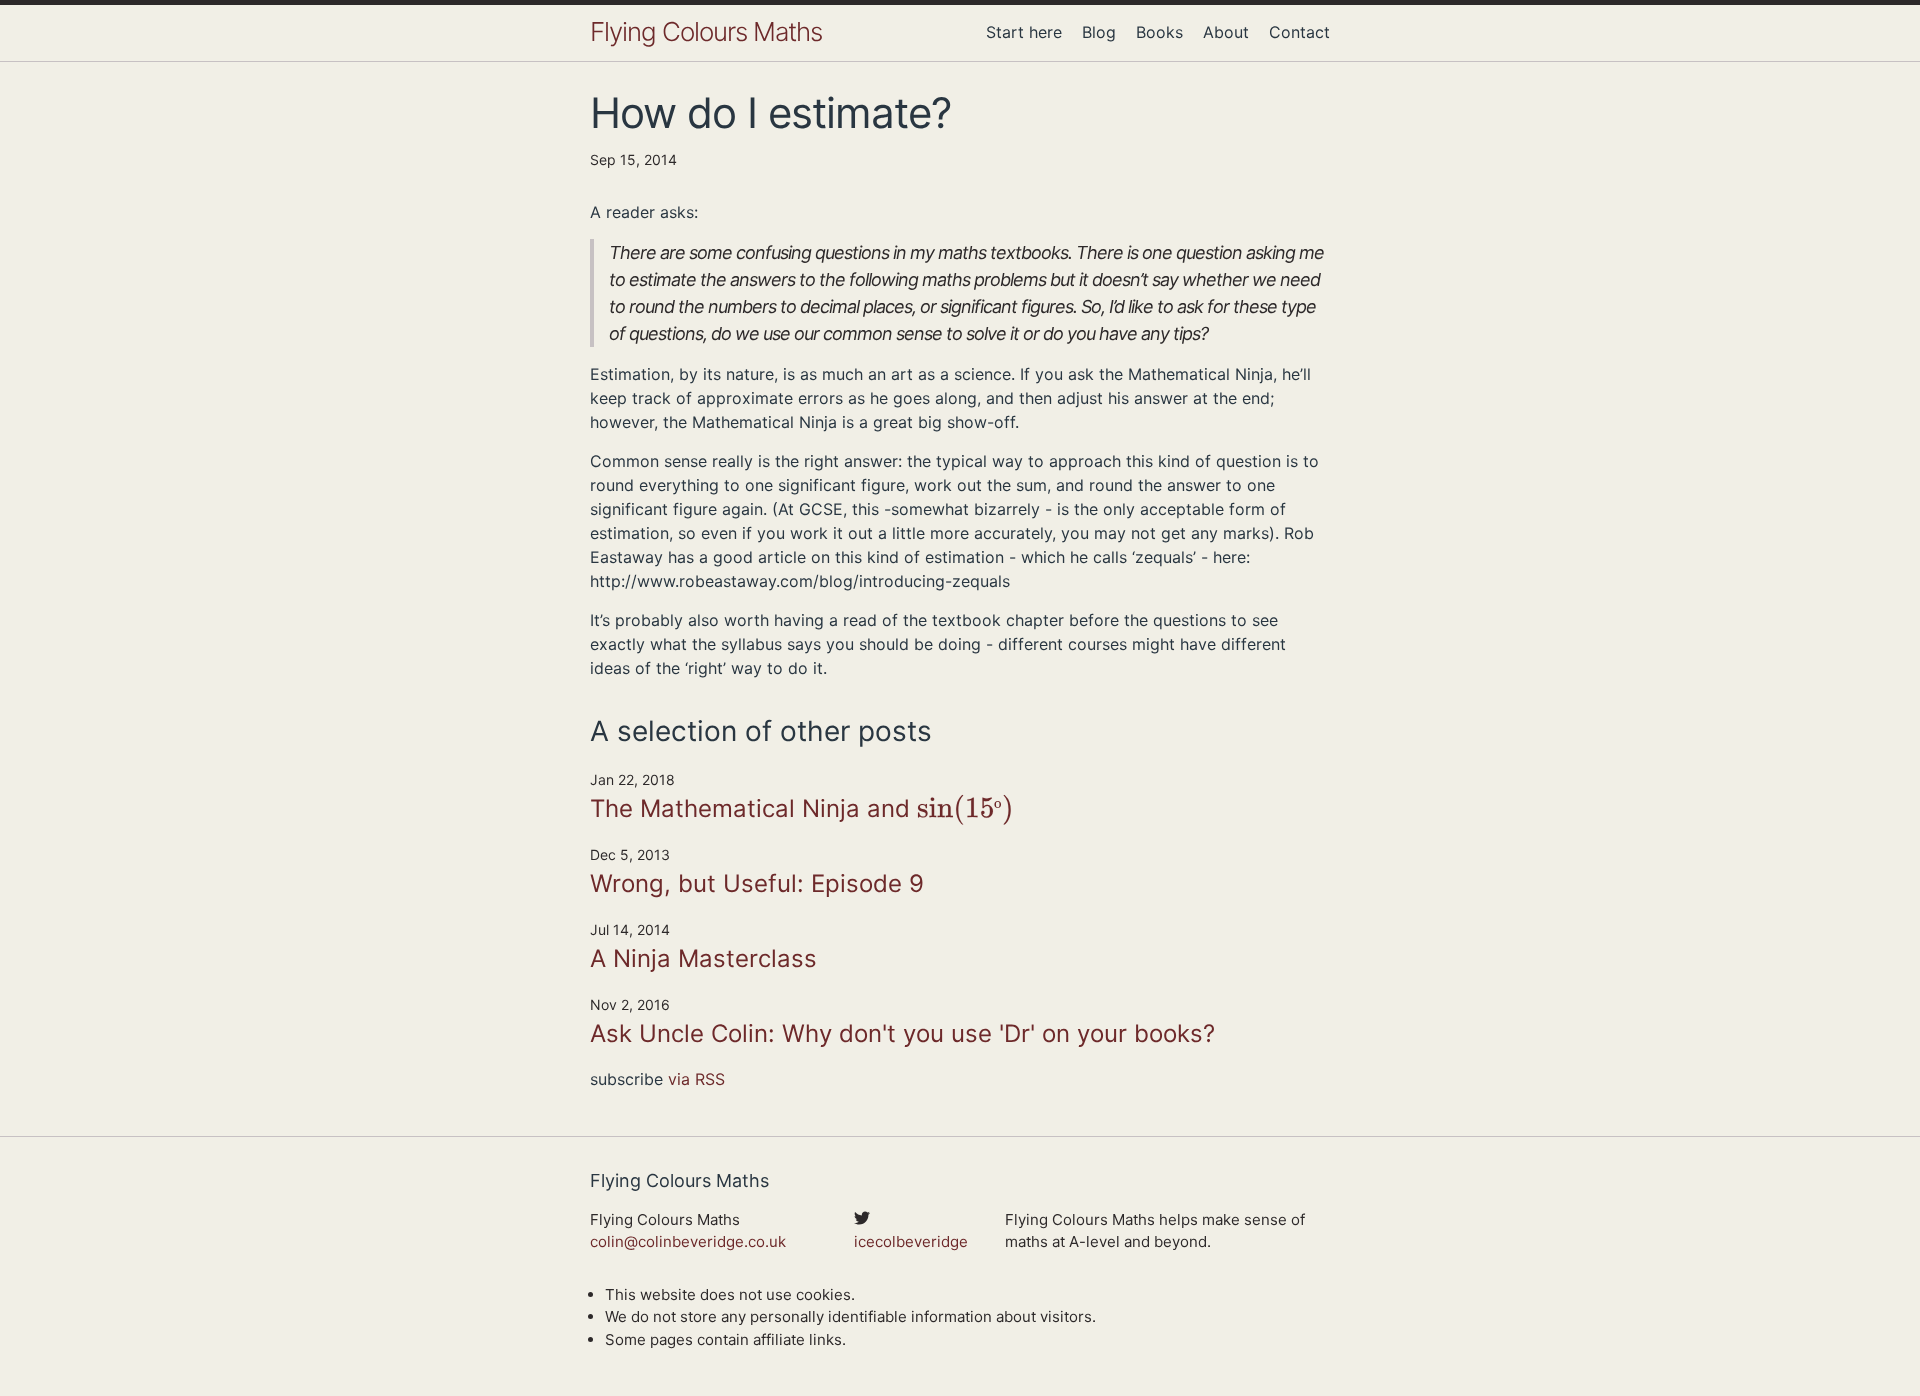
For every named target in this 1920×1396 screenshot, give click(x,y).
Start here (1024, 32)
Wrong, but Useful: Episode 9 (757, 883)
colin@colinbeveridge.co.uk (688, 1241)
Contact (1299, 32)
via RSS (696, 1079)
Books (1159, 32)
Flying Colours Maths (706, 31)
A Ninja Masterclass (703, 958)
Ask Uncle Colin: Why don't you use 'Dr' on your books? (902, 1033)
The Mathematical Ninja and (797, 810)
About (1226, 32)
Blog (1099, 32)
